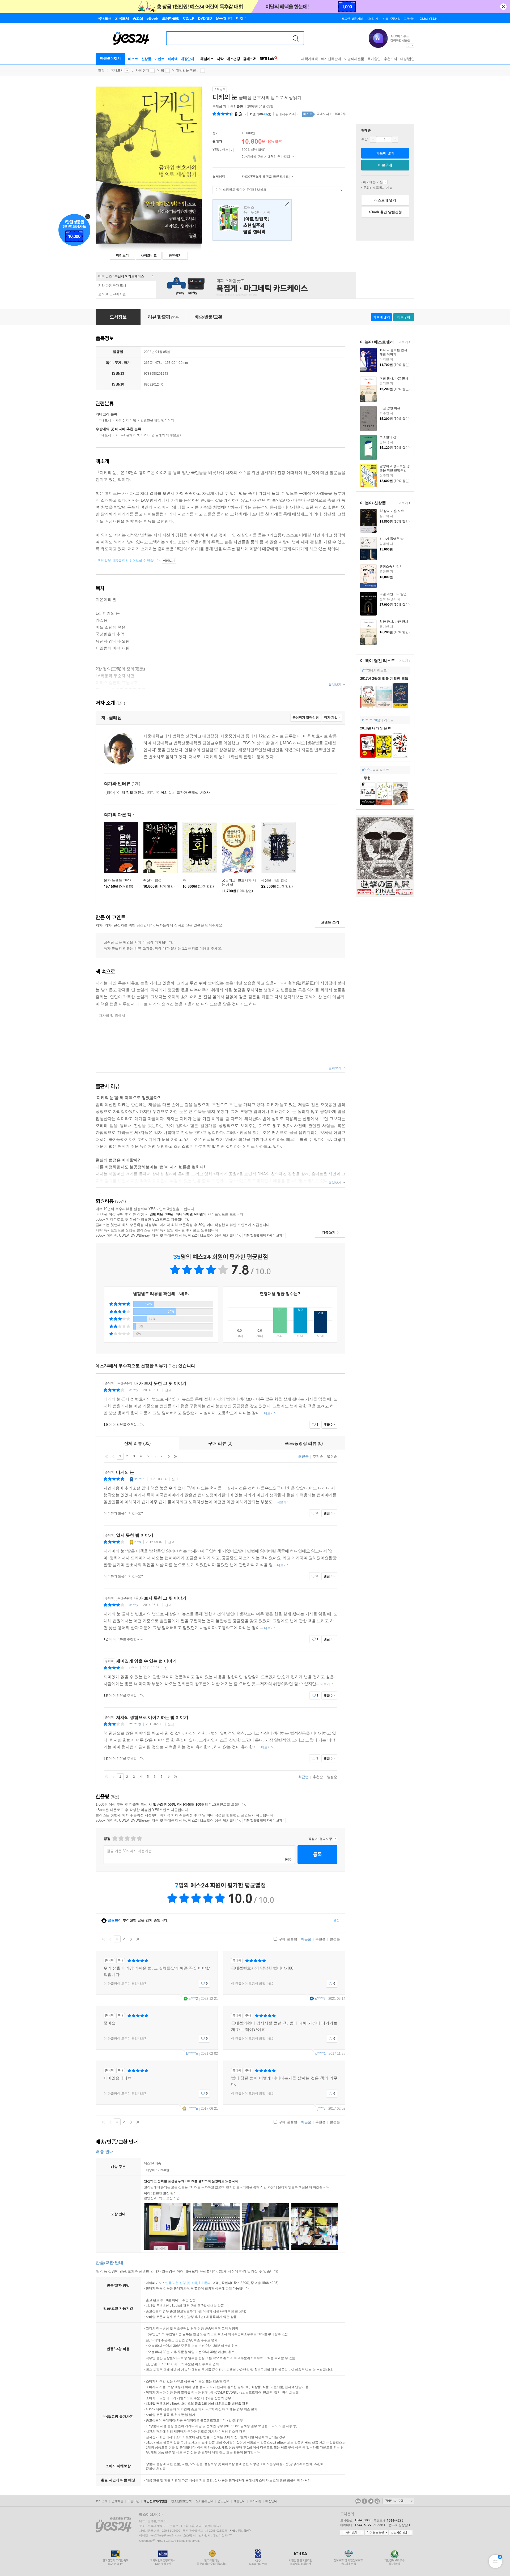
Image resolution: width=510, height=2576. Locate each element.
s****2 (193, 1999)
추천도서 (390, 59)
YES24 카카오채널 (358, 2501)
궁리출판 (237, 106)
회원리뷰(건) (260, 114)
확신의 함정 (152, 880)
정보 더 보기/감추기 (245, 114)
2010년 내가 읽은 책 (376, 728)
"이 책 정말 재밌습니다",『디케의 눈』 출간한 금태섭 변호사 (158, 793)
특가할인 (374, 59)
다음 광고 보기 (413, 46)
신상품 (146, 59)
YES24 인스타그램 (377, 2501)
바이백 (173, 59)
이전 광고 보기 (408, 46)
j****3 (366, 670)
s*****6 (139, 1479)
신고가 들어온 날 (392, 539)
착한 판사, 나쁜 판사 (394, 378)
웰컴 (101, 70)
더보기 (403, 342)
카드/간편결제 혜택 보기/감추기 (292, 177)
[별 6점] (127, 1838)
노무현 (365, 778)
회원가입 (357, 19)
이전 (113, 1456)
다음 (169, 1456)
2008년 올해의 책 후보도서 (163, 435)
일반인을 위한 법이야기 (157, 420)
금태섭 (217, 106)
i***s (138, 1542)
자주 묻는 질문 (376, 2533)
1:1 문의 (205, 2283)
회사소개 (101, 2501)
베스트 (133, 59)
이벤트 (159, 59)
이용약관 (133, 2501)
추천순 (318, 1456)
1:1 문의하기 (352, 2533)
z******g (135, 1724)
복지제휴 (255, 2501)
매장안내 (187, 59)
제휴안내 (239, 2501)
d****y (134, 1390)
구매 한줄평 (288, 1939)
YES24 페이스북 (364, 2501)
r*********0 (369, 720)
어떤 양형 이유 (390, 408)
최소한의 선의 (390, 437)
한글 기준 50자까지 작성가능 (129, 1851)
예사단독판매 (331, 59)
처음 (107, 1456)
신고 (168, 1390)
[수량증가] (395, 139)
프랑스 (252, 220)
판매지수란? (298, 114)
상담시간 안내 (401, 2533)
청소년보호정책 (181, 2501)
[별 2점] (115, 1838)
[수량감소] (373, 139)
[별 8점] (133, 1838)
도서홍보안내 (205, 2501)
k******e (192, 2054)
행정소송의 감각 (391, 566)
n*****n (193, 2109)
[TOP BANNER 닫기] (503, 7)
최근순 (303, 1456)
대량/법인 (407, 59)
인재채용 (117, 2501)
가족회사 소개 (398, 2501)
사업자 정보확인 (239, 2531)
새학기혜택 (310, 59)
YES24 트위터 (371, 2501)
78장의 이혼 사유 (392, 511)
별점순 (332, 1456)
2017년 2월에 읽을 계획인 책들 (384, 679)
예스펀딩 (233, 59)
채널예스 (207, 59)
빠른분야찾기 (110, 58)
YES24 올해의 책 (127, 435)
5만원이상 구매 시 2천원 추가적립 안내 (293, 157)
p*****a (367, 770)
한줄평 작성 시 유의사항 (335, 1839)
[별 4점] (121, 1838)
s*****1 (320, 2054)
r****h (133, 1668)
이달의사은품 (354, 59)
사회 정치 (142, 70)
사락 (220, 59)
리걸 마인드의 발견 (393, 594)
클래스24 (250, 59)
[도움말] (231, 150)
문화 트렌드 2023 (117, 880)
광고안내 (223, 2501)
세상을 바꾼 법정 (274, 880)
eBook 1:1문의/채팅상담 (391, 2525)
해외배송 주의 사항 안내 (385, 182)
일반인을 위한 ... (188, 70)
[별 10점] (139, 1838)
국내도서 (117, 70)
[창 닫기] (285, 205)
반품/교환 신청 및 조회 (181, 2283)
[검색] (296, 38)
